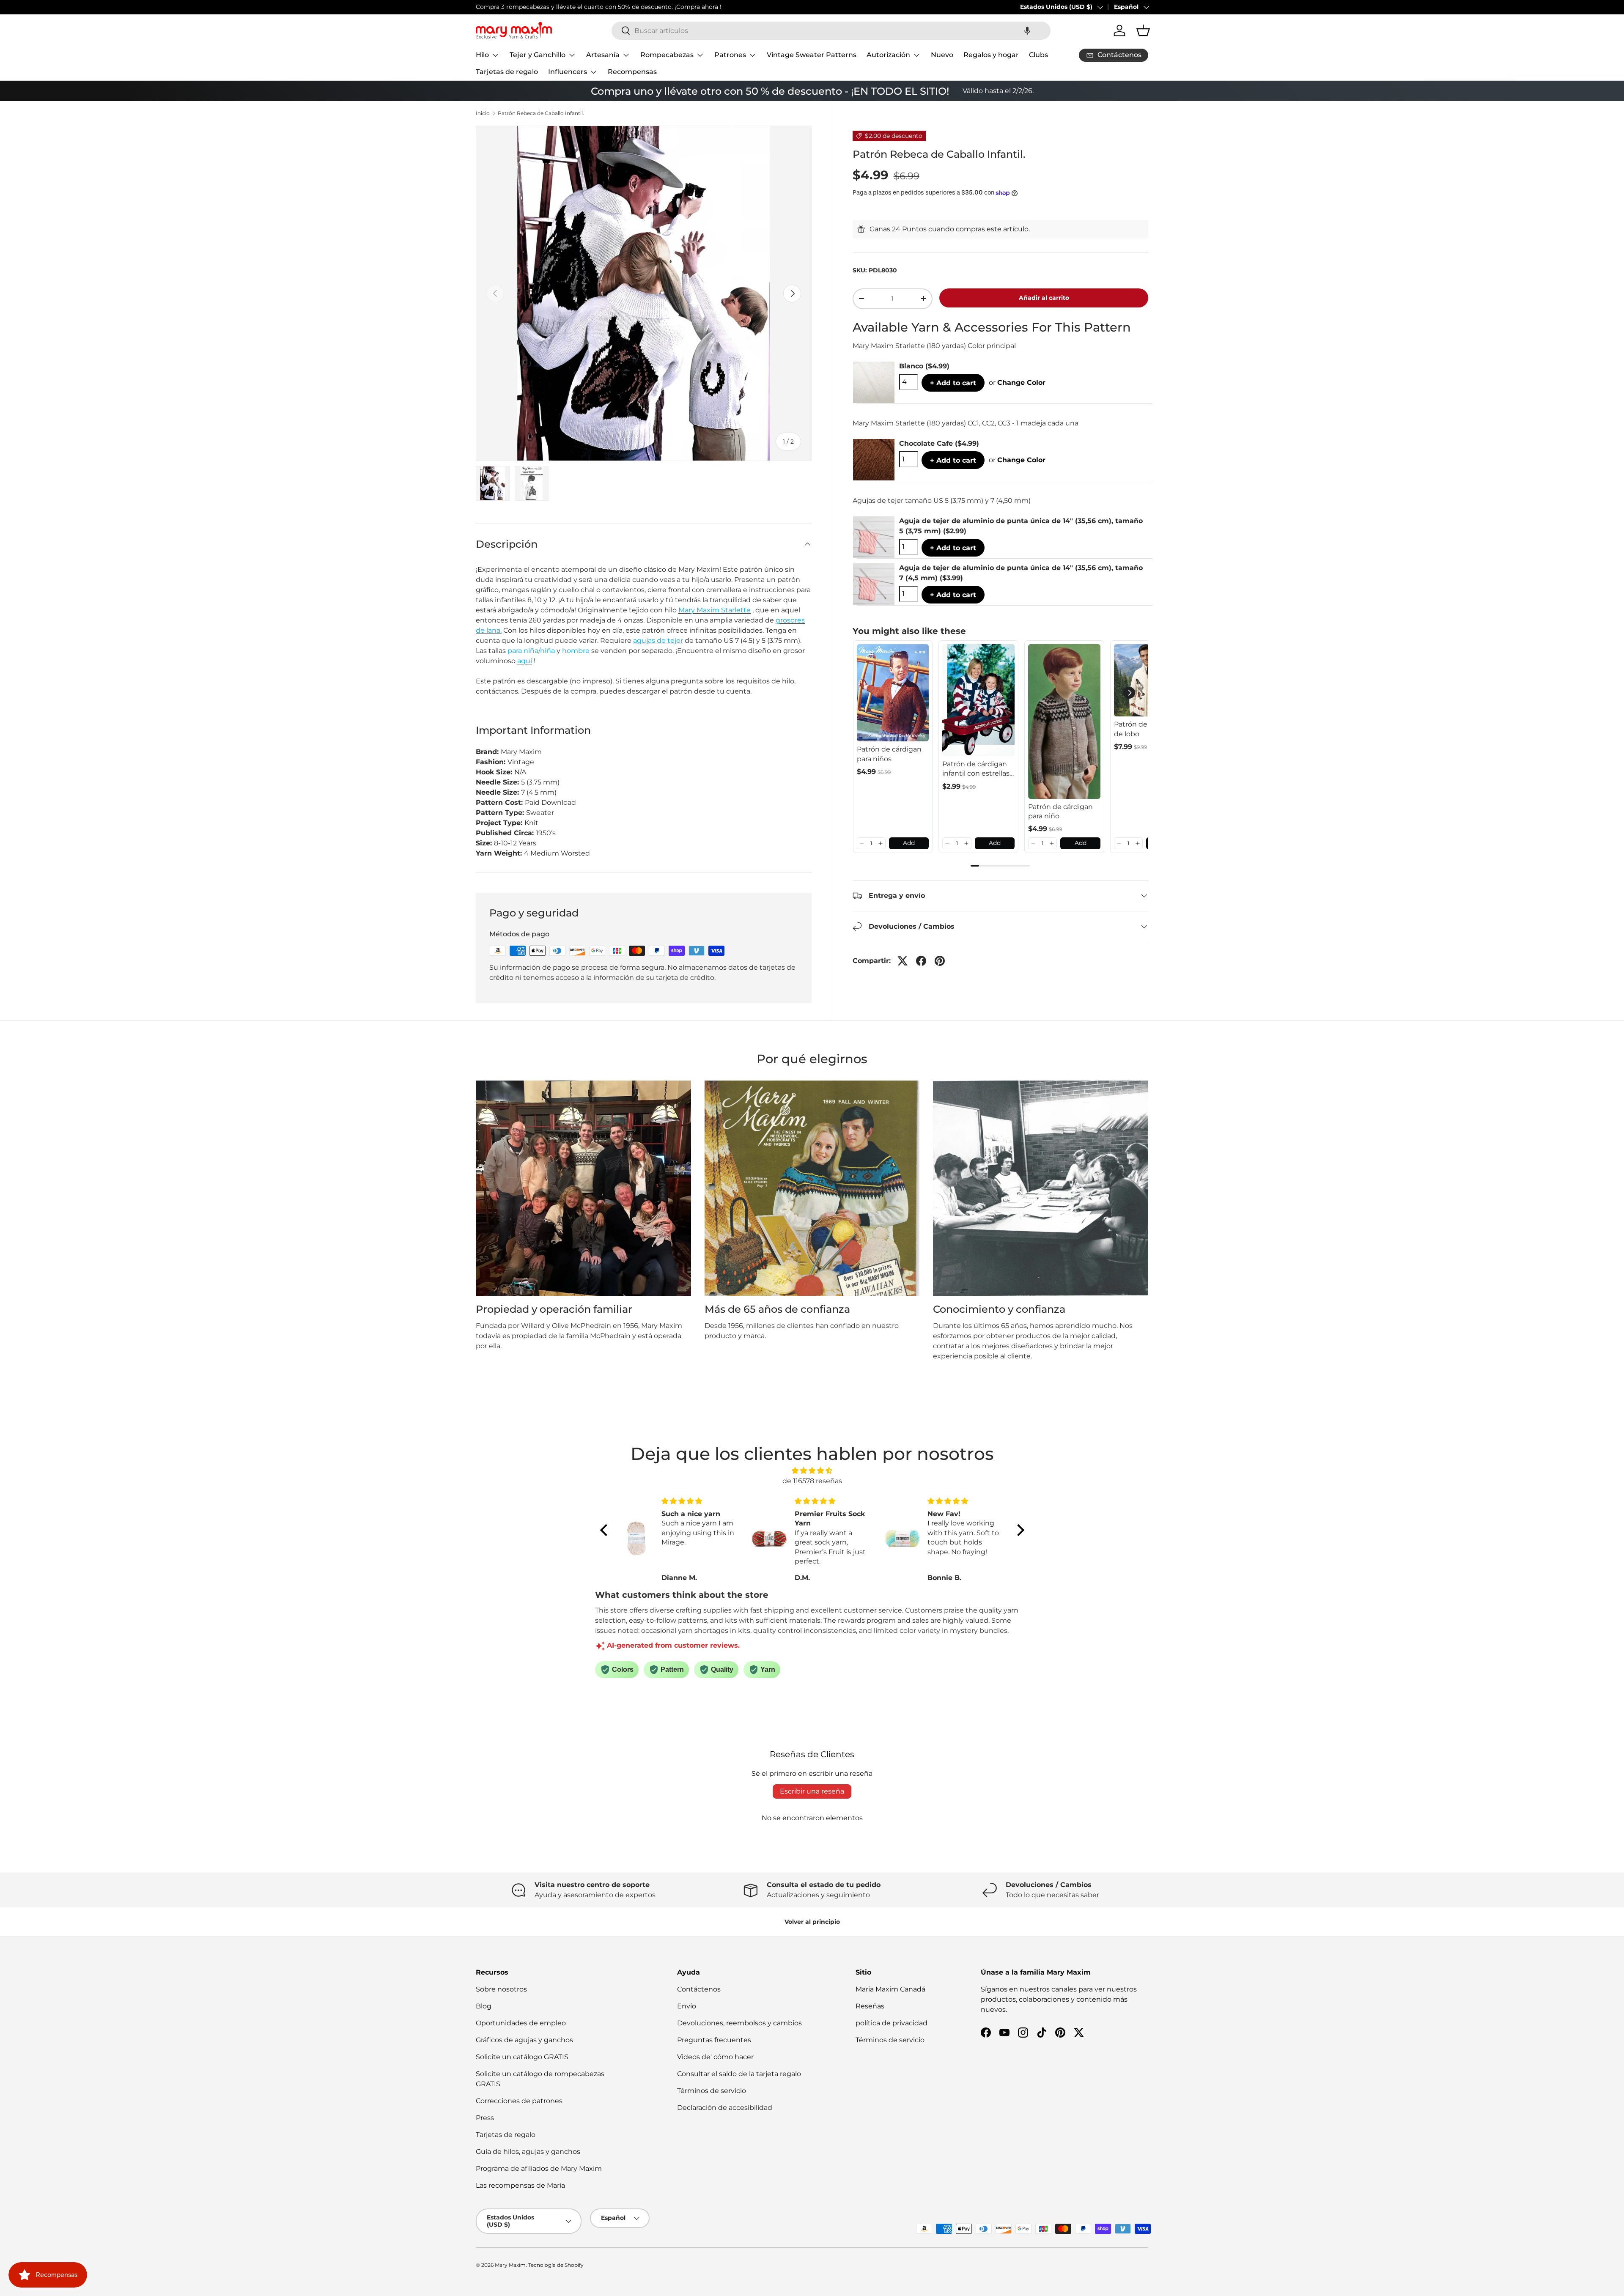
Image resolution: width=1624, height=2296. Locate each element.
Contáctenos (699, 1989)
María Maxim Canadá (890, 1989)
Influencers (568, 72)
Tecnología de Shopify (556, 2265)
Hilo (482, 55)
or (1017, 383)
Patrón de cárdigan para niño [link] (1060, 811)
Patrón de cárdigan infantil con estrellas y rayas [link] (976, 769)
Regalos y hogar (991, 55)
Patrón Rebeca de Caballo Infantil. (541, 113)
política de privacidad (892, 2023)
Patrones (730, 55)
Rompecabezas (667, 55)
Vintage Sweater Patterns (812, 55)
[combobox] (831, 31)
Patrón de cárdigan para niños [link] (889, 754)
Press (485, 2118)
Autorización (888, 55)
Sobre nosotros (501, 1989)
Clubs (1038, 55)
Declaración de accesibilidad (725, 2108)
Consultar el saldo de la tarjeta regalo (739, 2074)
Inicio (483, 113)
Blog (484, 2006)
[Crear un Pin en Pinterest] (940, 961)
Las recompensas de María (520, 2185)
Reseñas (870, 2006)
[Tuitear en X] (903, 961)
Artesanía (603, 55)
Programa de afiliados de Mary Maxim (539, 2168)
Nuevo (942, 55)
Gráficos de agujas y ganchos (524, 2040)
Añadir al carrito (1044, 298)
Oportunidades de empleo (521, 2023)
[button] (1027, 31)
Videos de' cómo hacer (715, 2057)
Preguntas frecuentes (714, 2040)
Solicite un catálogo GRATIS (522, 2057)
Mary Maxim (510, 2265)
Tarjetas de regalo (507, 72)
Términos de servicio (712, 2091)
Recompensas (632, 72)
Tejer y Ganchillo (538, 55)
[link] (893, 693)
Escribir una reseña (812, 1791)
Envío (687, 2006)
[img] (812, 1471)
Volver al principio (812, 1922)
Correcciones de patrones (519, 2101)
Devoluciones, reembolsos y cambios (739, 2023)
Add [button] (909, 843)
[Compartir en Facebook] (921, 961)
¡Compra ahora (696, 7)
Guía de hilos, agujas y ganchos (528, 2152)
